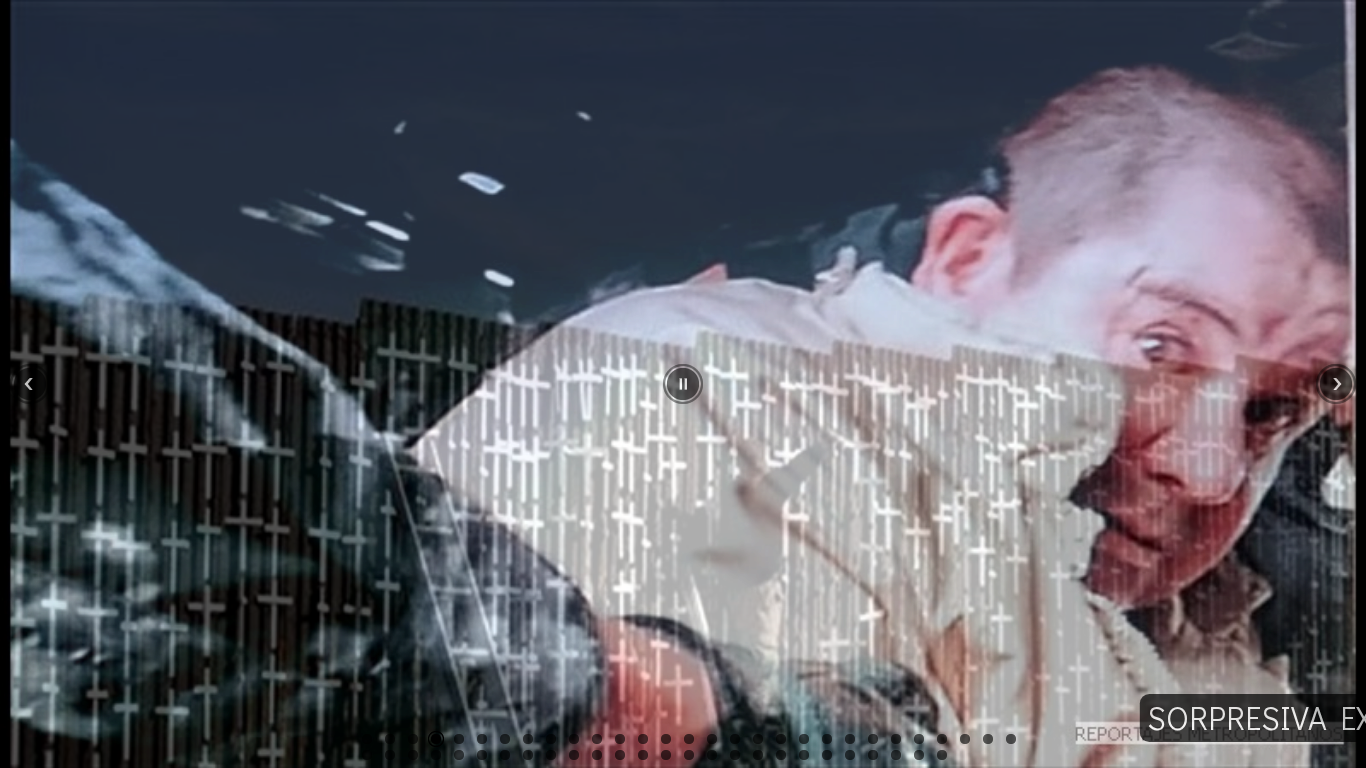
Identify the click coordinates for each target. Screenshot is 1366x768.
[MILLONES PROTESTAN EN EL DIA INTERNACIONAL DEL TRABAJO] (781, 739)
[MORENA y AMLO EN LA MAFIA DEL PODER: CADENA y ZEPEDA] (850, 739)
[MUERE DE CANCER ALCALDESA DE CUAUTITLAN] (620, 739)
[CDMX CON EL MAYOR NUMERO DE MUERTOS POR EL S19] (528, 755)
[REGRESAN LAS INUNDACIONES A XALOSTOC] (1011, 739)
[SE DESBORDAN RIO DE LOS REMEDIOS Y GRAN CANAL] (390, 755)
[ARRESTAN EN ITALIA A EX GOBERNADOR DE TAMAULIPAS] (712, 739)
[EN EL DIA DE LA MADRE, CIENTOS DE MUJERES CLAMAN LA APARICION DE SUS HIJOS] (804, 739)
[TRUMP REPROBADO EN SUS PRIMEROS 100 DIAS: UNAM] (758, 739)
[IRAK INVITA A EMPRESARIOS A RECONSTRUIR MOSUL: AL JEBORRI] (988, 739)
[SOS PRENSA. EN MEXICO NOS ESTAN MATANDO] (896, 739)
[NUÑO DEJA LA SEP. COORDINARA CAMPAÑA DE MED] (850, 755)
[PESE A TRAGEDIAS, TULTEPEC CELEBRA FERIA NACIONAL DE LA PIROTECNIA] (597, 739)
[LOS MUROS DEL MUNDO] (436, 739)
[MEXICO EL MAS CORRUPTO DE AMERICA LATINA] (597, 755)
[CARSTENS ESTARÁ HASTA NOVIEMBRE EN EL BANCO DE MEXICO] (528, 739)
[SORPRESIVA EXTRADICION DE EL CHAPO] (413, 739)
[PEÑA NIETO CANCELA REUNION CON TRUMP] (459, 739)
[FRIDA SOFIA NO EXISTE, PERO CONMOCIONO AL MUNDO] (482, 755)
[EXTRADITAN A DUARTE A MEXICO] (965, 739)
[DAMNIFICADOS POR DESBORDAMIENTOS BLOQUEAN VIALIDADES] (367, 755)
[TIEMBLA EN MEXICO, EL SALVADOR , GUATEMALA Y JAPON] (413, 755)
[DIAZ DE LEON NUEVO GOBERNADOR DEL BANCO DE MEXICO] (804, 755)
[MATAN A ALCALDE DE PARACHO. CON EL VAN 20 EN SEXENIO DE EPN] (574, 755)
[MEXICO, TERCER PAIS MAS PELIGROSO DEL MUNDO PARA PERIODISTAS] (827, 739)
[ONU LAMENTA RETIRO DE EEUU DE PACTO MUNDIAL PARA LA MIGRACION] (827, 755)
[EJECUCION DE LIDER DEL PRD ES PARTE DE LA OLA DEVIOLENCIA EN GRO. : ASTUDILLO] (735, 739)
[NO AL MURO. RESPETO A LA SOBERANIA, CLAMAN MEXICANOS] (482, 739)
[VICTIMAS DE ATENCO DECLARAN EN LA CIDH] (781, 755)
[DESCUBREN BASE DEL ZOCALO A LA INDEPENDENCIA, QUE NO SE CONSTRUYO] (919, 739)
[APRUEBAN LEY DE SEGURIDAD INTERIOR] (919, 755)
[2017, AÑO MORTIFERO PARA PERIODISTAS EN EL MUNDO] (942, 755)
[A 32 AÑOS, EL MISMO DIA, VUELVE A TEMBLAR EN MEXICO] (459, 755)
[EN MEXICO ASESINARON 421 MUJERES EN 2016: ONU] (896, 755)
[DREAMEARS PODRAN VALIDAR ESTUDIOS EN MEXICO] (666, 739)
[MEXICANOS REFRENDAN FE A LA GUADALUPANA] (873, 755)
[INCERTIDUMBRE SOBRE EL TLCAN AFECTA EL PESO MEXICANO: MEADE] (643, 755)
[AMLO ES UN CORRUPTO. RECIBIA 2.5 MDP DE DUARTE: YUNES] (551, 739)
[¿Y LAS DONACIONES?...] (551, 755)
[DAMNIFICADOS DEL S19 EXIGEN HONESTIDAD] (666, 755)
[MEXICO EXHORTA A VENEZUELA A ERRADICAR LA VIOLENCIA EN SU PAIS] (873, 739)
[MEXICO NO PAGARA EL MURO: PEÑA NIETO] (390, 739)
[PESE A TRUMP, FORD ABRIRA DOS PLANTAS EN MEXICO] (505, 739)
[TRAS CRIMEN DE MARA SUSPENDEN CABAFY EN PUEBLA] (436, 755)
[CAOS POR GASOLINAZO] (367, 739)
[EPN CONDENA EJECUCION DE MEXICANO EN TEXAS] (712, 755)
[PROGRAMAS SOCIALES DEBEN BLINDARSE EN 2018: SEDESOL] (758, 755)
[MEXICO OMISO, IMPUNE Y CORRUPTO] (689, 755)
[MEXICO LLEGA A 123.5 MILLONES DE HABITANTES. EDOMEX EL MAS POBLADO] (942, 739)
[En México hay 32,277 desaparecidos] (735, 755)
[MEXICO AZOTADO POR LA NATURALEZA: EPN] (505, 755)
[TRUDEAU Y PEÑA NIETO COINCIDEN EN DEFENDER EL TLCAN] (620, 755)
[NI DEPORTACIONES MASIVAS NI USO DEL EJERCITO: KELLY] (574, 739)
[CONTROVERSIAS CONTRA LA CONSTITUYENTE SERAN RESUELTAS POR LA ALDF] (643, 739)
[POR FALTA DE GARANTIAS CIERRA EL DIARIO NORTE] (689, 739)
